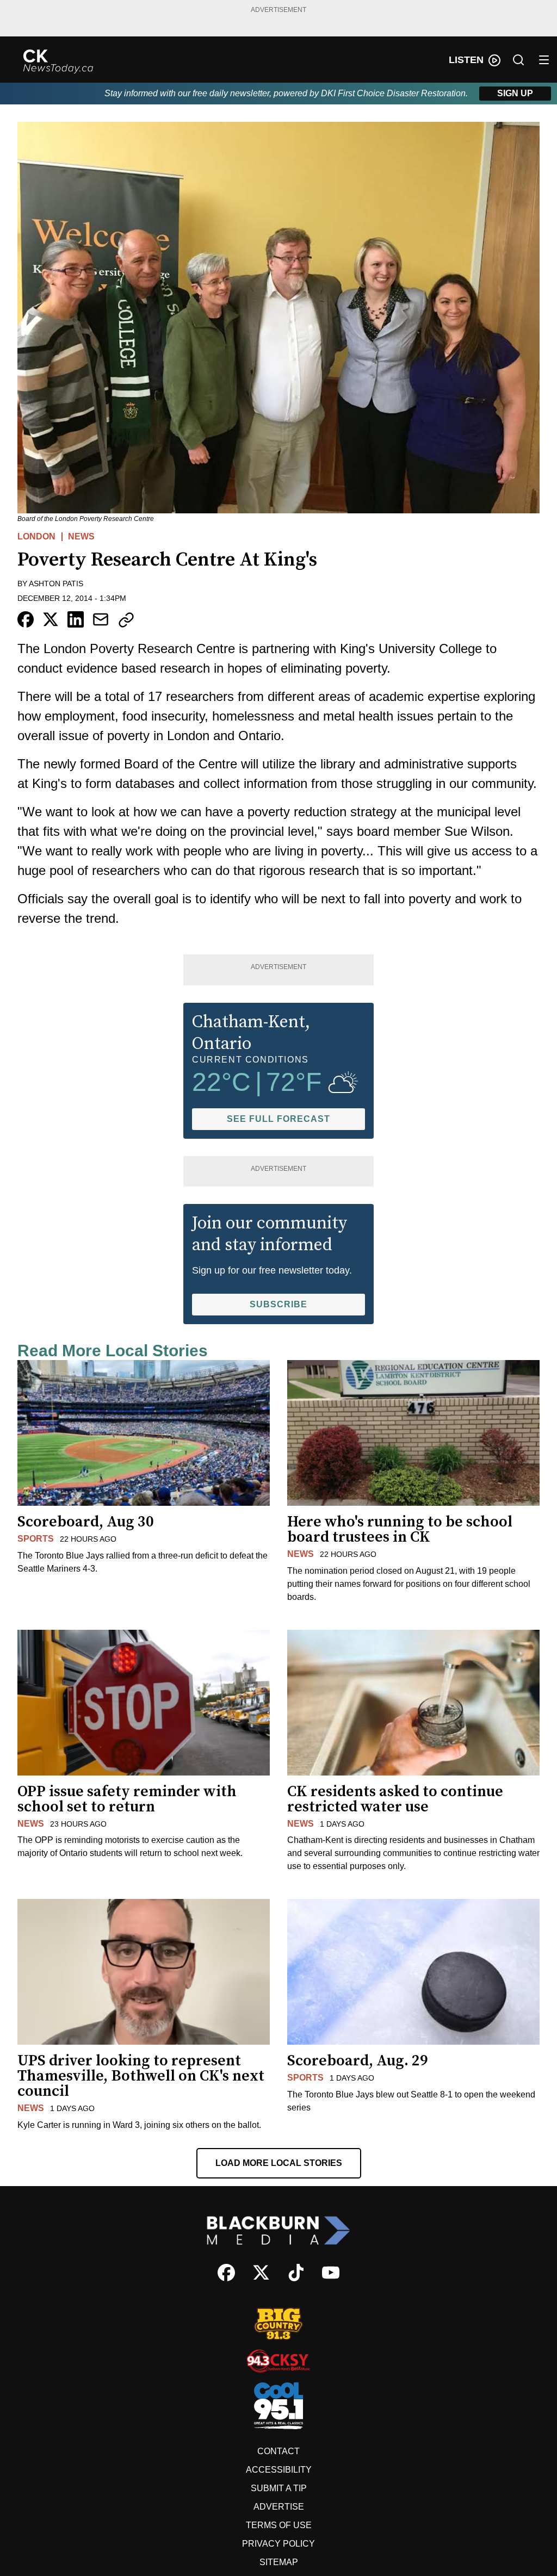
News (81, 536)
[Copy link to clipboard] (126, 620)
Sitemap (279, 2562)
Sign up (515, 93)
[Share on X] (51, 619)
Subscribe (278, 1304)
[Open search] (518, 60)
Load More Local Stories (279, 2163)
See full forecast (278, 1119)
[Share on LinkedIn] (76, 619)
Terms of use (279, 2525)
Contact (278, 2451)
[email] (101, 619)
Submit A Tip (279, 2488)
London (36, 536)
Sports (36, 1539)
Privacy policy (278, 2544)
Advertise (279, 2507)
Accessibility (279, 2470)
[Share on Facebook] (26, 619)
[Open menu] (544, 60)
